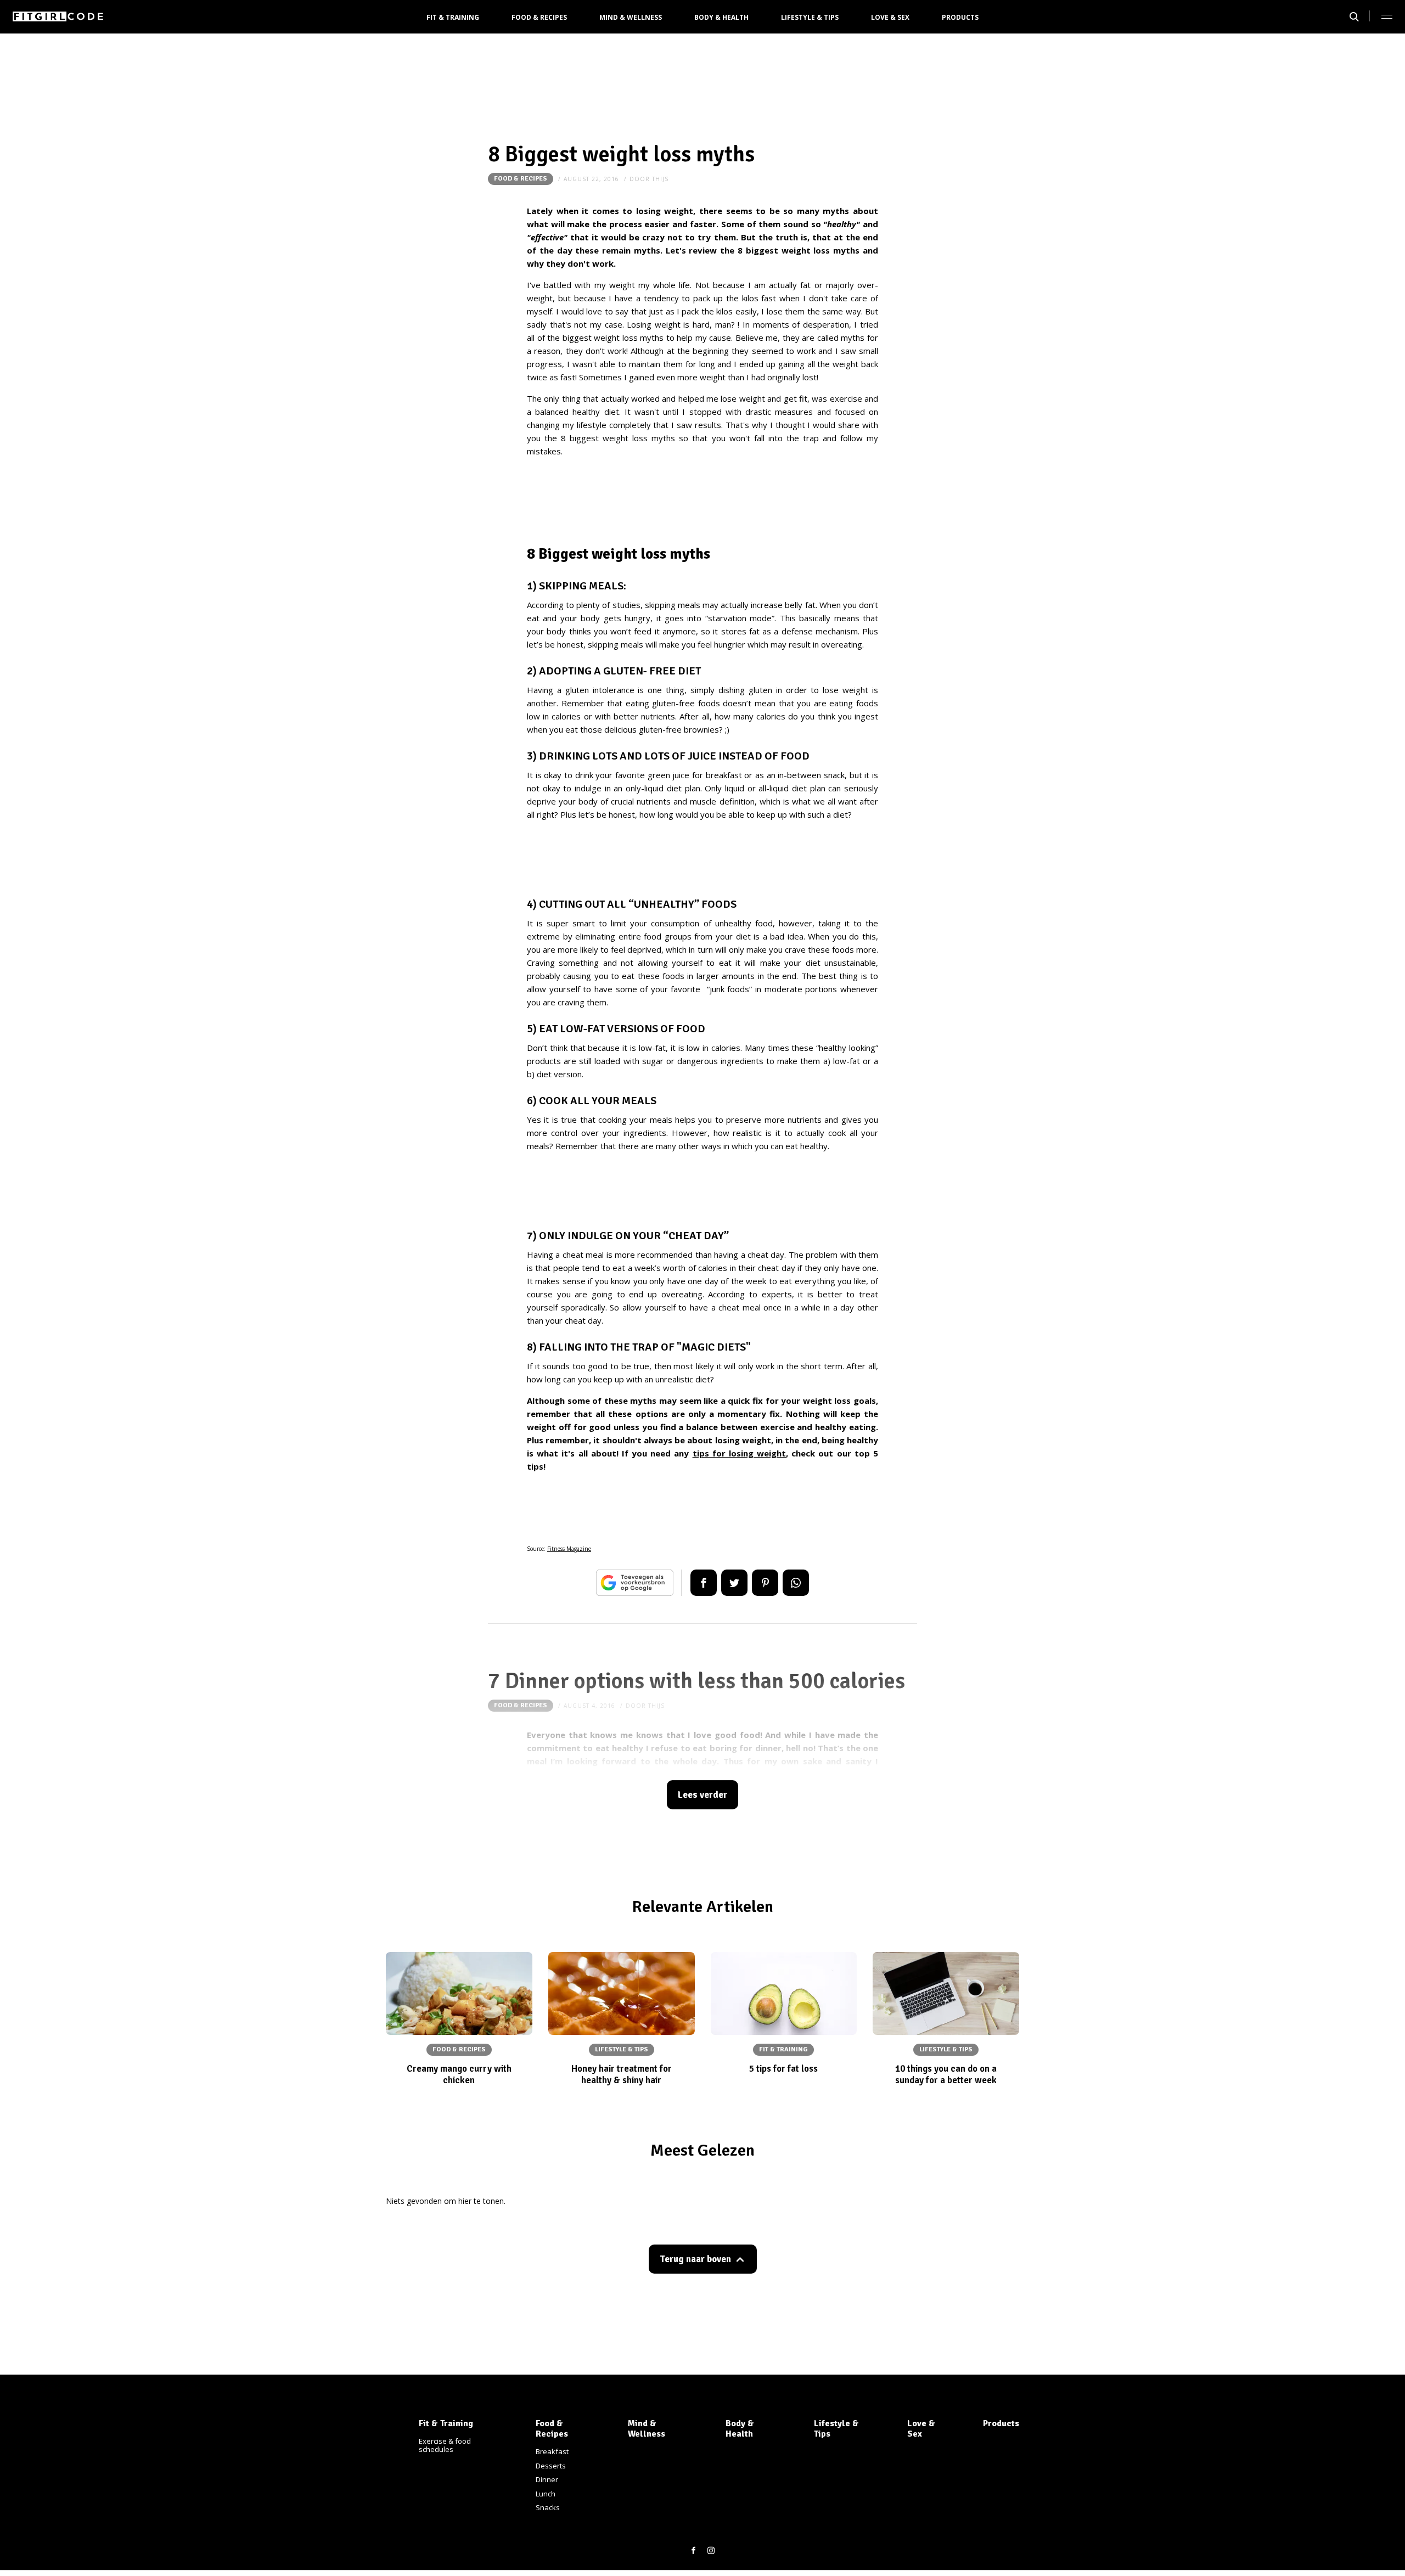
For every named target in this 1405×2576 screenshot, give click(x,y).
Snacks (548, 2507)
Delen (704, 1583)
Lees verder (702, 1795)
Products (960, 17)
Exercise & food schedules (445, 2445)
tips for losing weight (740, 1453)
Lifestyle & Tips (810, 17)
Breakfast (552, 2451)
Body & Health (721, 17)
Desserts (551, 2466)
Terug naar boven (695, 2259)
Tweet (734, 1583)
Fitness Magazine (569, 1549)
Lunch (546, 2494)
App (796, 1583)
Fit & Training (453, 17)
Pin (765, 1583)
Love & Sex (890, 17)
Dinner (547, 2479)
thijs (660, 179)
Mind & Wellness (631, 17)
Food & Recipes (539, 17)
